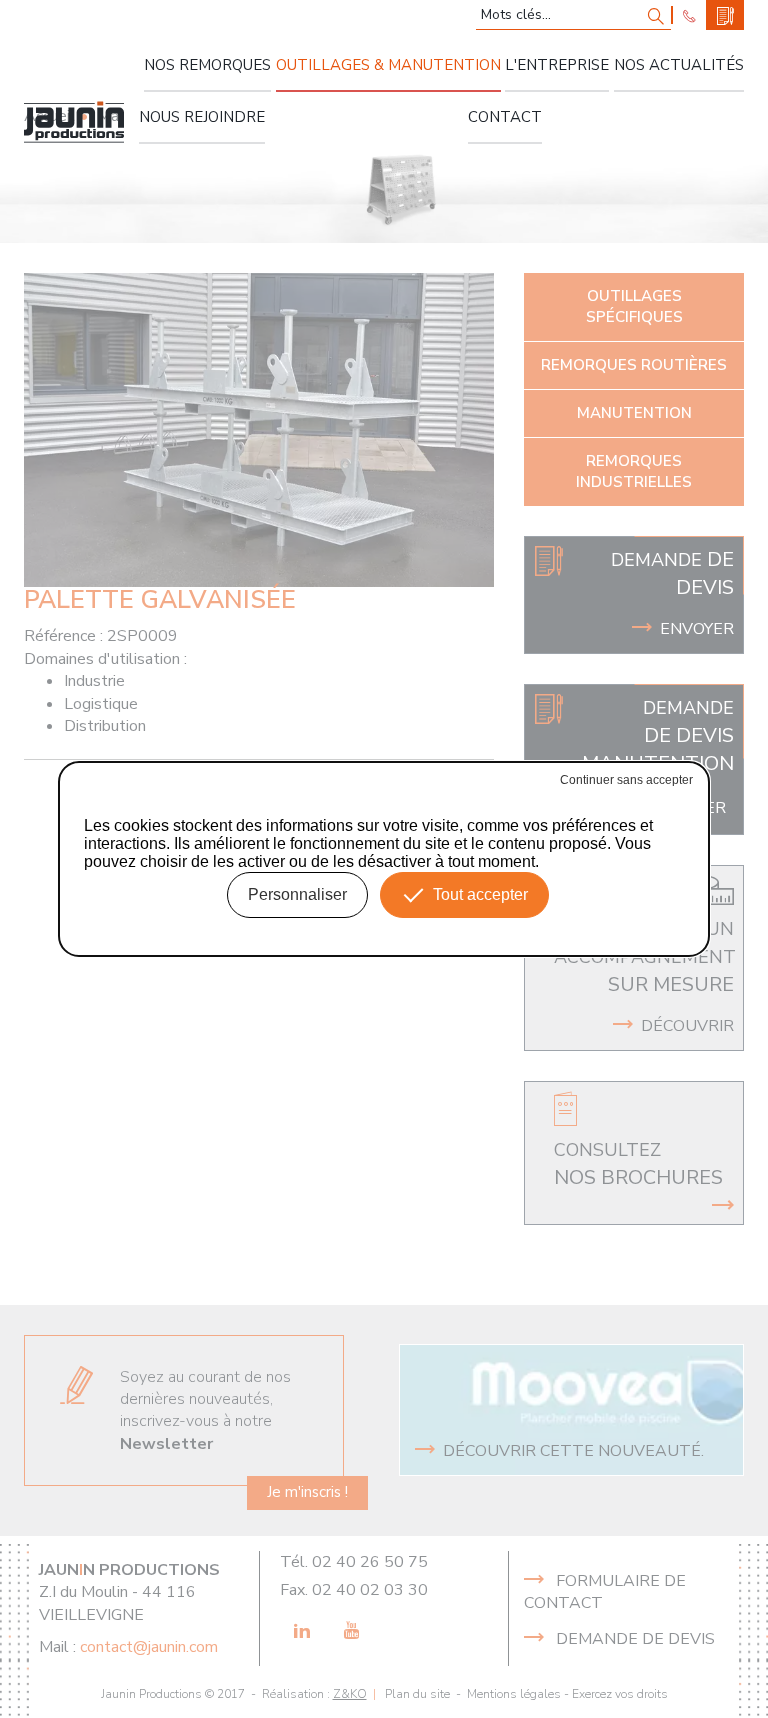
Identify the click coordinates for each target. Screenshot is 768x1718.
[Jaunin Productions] (74, 122)
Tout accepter (480, 894)
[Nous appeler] (689, 15)
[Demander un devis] (725, 15)
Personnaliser (297, 894)
